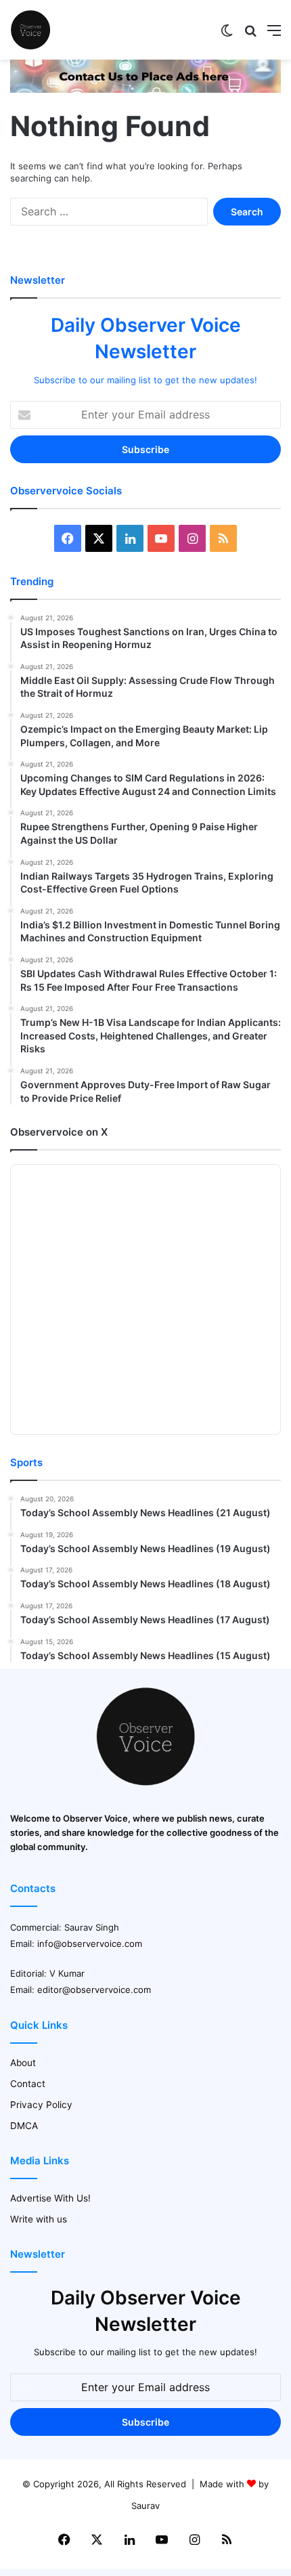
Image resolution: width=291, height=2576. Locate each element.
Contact (28, 2084)
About (23, 2063)
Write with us (39, 2219)
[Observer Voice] (30, 30)
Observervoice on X (59, 1132)
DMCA (24, 2126)
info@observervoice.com (90, 1944)
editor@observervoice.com (94, 1990)
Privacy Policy (41, 2105)
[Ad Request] (145, 89)
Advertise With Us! (50, 2198)
